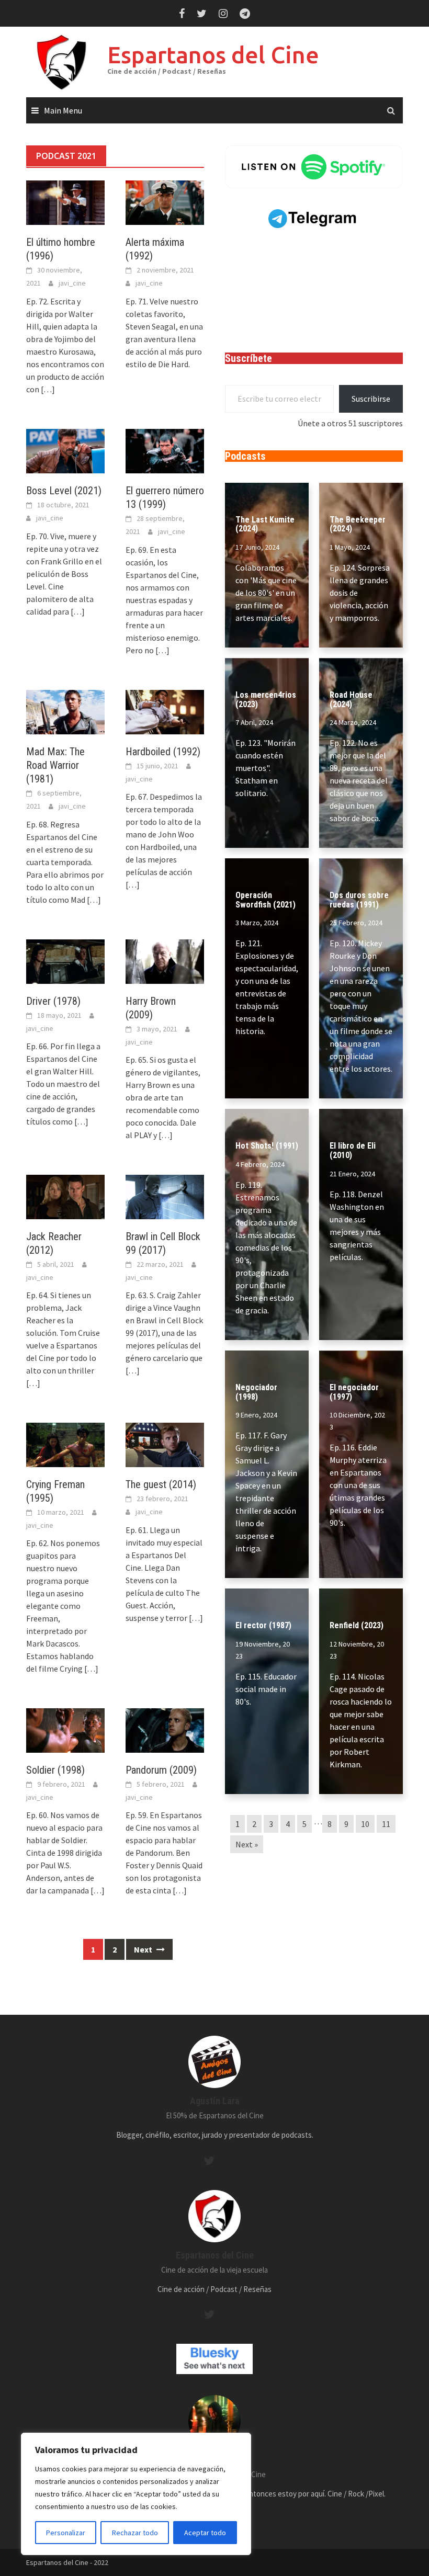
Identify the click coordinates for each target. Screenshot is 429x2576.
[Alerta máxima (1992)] (165, 201)
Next (144, 1949)
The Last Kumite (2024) (265, 524)
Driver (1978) (53, 1001)
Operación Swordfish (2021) (266, 900)
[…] (47, 389)
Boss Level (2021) (64, 491)
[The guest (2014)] (165, 1444)
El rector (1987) (263, 1625)
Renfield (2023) (357, 1625)
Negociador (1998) (256, 1392)
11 (386, 1824)
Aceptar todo (205, 2533)
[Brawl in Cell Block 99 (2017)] (165, 1196)
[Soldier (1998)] (65, 1730)
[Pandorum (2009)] (165, 1730)
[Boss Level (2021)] (65, 450)
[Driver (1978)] (65, 961)
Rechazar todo (135, 2533)
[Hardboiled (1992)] (165, 711)
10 (365, 1824)
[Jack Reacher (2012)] (65, 1196)
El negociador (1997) (354, 1392)
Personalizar (66, 2533)
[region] (136, 2494)
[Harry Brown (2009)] (165, 961)
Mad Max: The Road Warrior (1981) (55, 765)
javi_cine (72, 283)
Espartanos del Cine (213, 55)
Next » (247, 1844)
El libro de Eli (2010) (353, 1150)
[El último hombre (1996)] (65, 201)
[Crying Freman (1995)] (65, 1444)
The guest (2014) (161, 1484)
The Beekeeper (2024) (358, 524)
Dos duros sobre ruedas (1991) (359, 900)
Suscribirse (371, 399)
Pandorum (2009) (161, 1770)
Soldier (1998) (55, 1770)
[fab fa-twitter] (209, 2161)
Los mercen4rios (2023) (266, 700)
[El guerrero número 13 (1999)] (165, 450)
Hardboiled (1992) (163, 752)
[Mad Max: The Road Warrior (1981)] (65, 711)
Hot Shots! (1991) (267, 1146)
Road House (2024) (351, 700)
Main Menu (63, 110)
